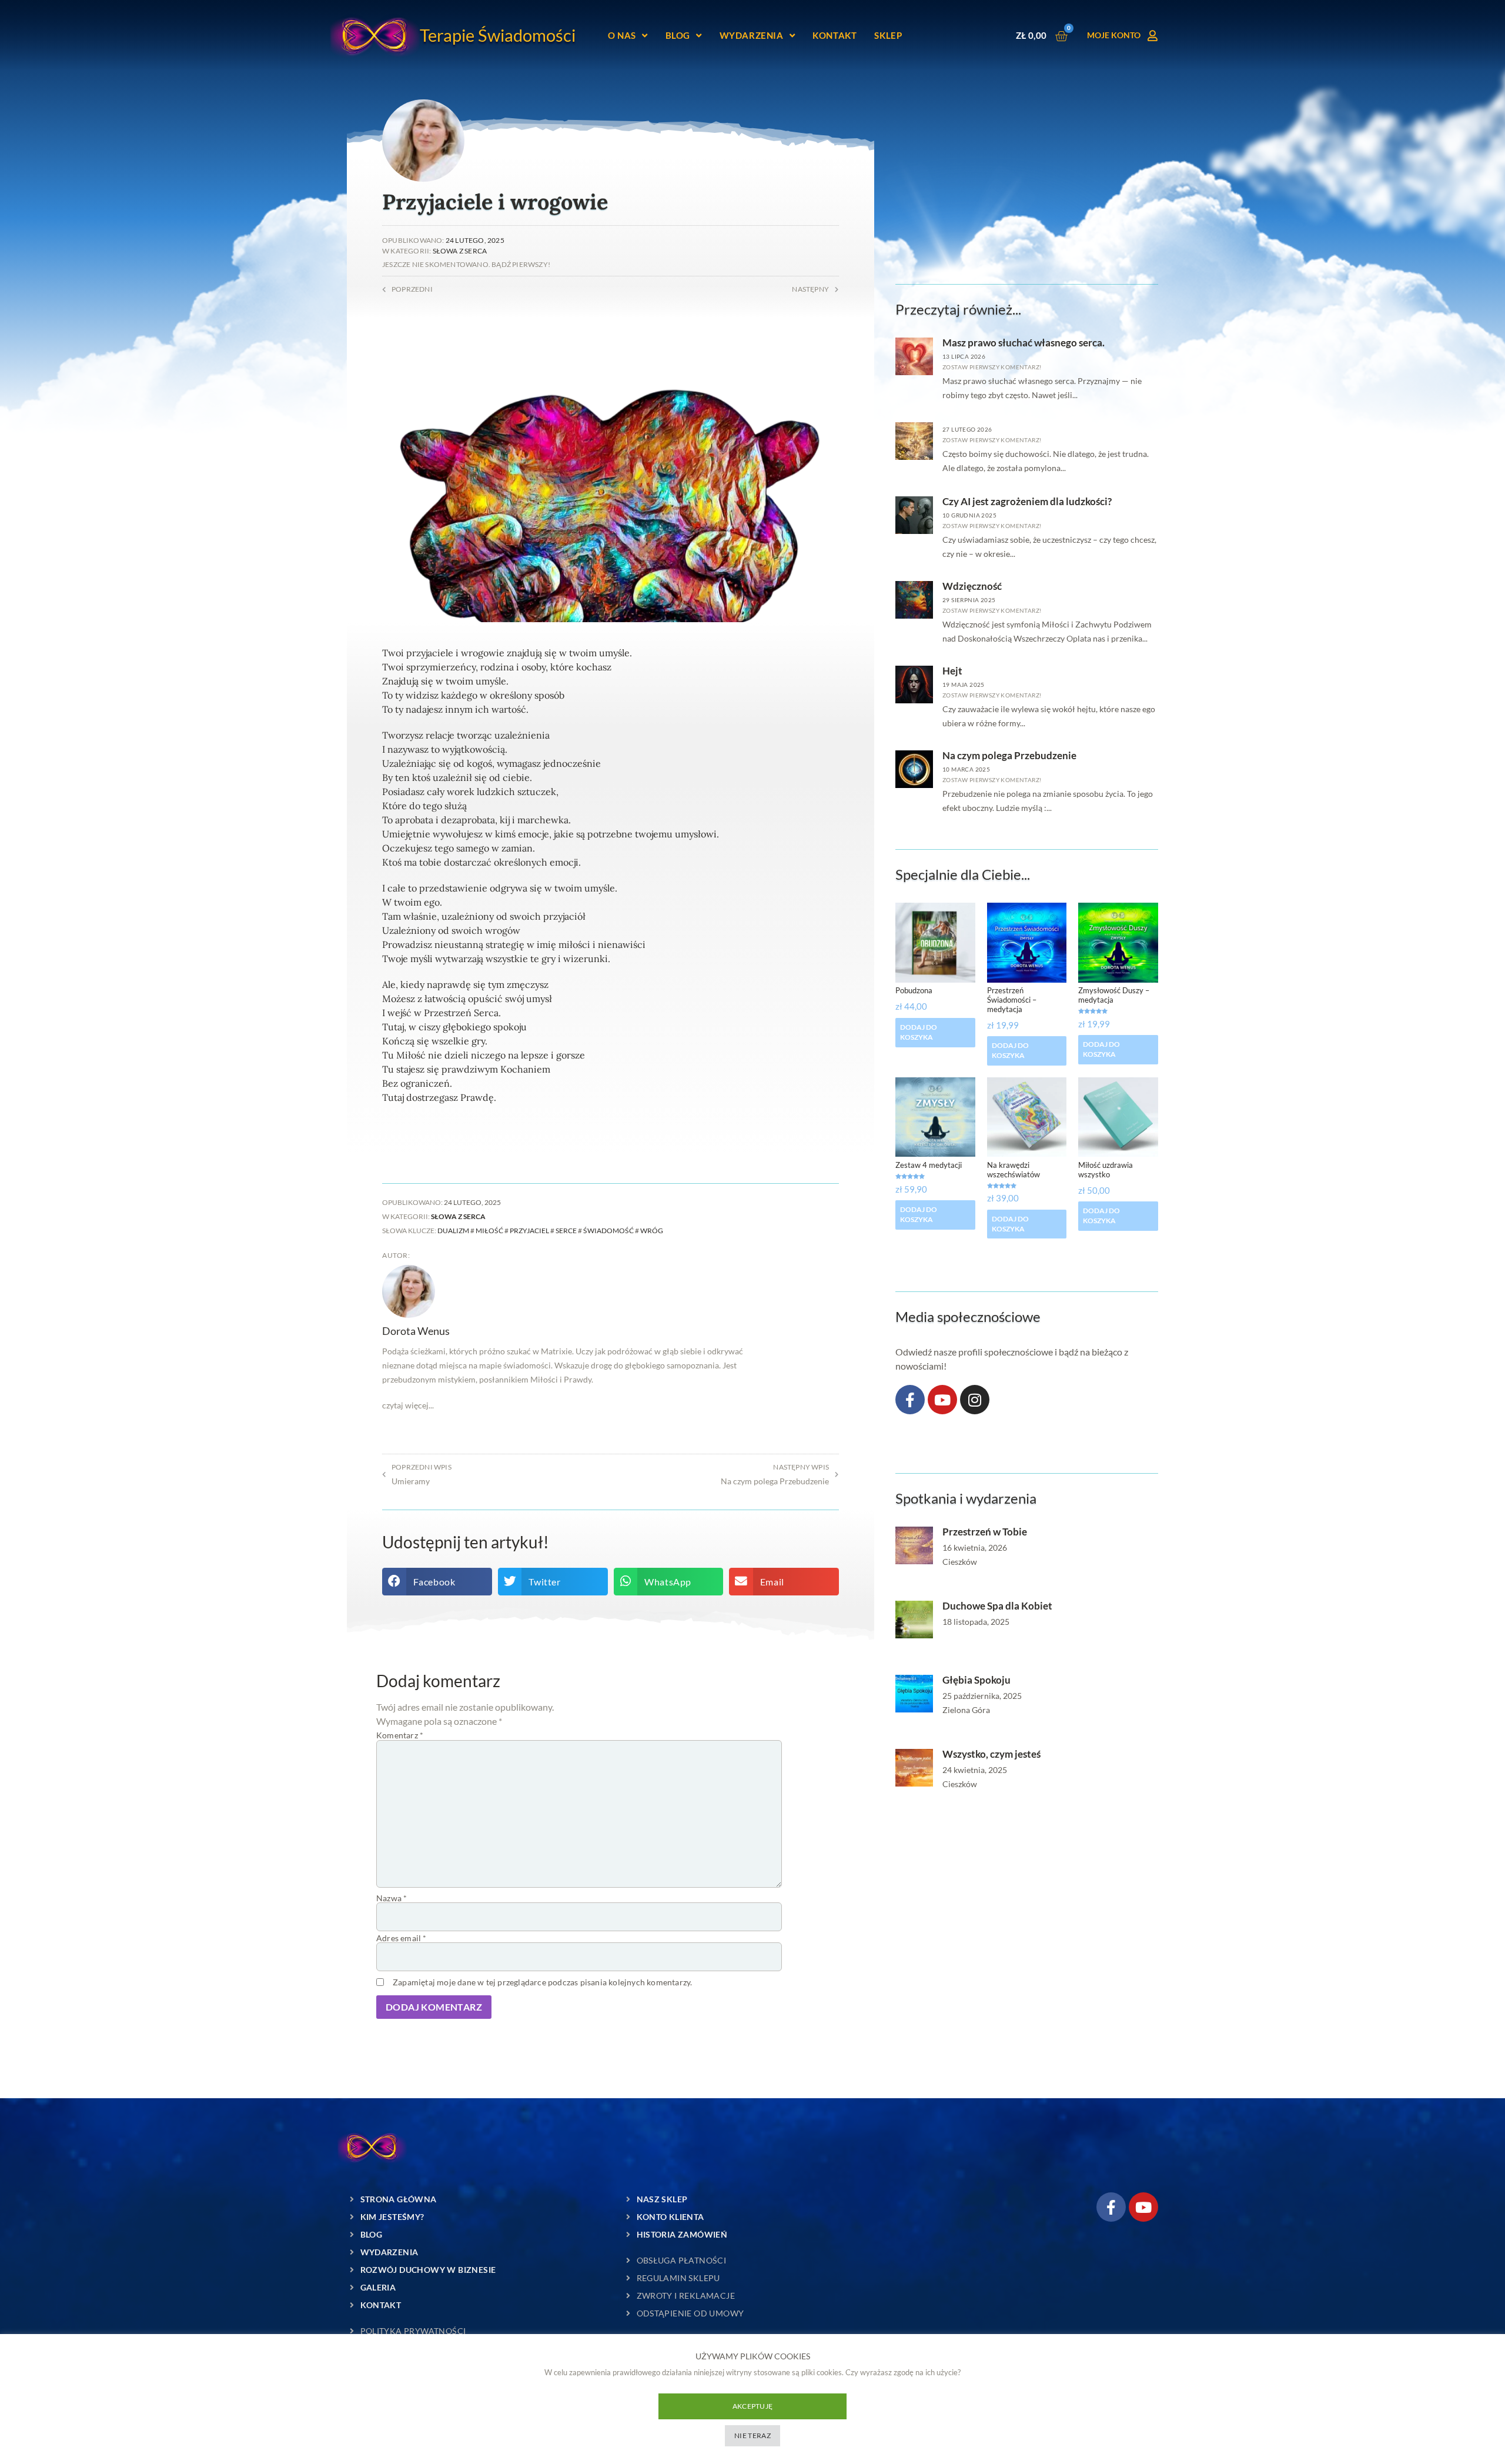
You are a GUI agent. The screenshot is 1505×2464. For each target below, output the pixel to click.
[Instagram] (975, 1400)
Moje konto (1114, 35)
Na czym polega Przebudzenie (1009, 755)
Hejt (952, 671)
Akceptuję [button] (753, 2406)
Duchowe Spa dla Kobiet (997, 1606)
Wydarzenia (752, 35)
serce (566, 1231)
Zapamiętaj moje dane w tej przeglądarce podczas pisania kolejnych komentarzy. (542, 1982)
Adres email (402, 1938)
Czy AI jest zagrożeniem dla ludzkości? (1027, 501)
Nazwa (392, 1898)
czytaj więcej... (408, 1405)
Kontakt (835, 35)
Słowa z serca (460, 251)
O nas (622, 35)
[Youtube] (942, 1400)
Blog (678, 35)
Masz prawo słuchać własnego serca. (1024, 343)
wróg (652, 1231)
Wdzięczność (972, 586)
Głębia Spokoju (976, 1680)
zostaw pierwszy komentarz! (992, 367)
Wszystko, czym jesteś (991, 1754)
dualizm (453, 1231)
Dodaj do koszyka (919, 1032)
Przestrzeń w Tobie (985, 1532)
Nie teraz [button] (752, 2435)
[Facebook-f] (910, 1400)
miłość (489, 1231)
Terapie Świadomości (498, 35)
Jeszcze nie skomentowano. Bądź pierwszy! (466, 264)
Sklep (888, 35)
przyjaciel (529, 1231)
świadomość (608, 1231)
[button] (437, 1582)
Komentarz (400, 1735)
